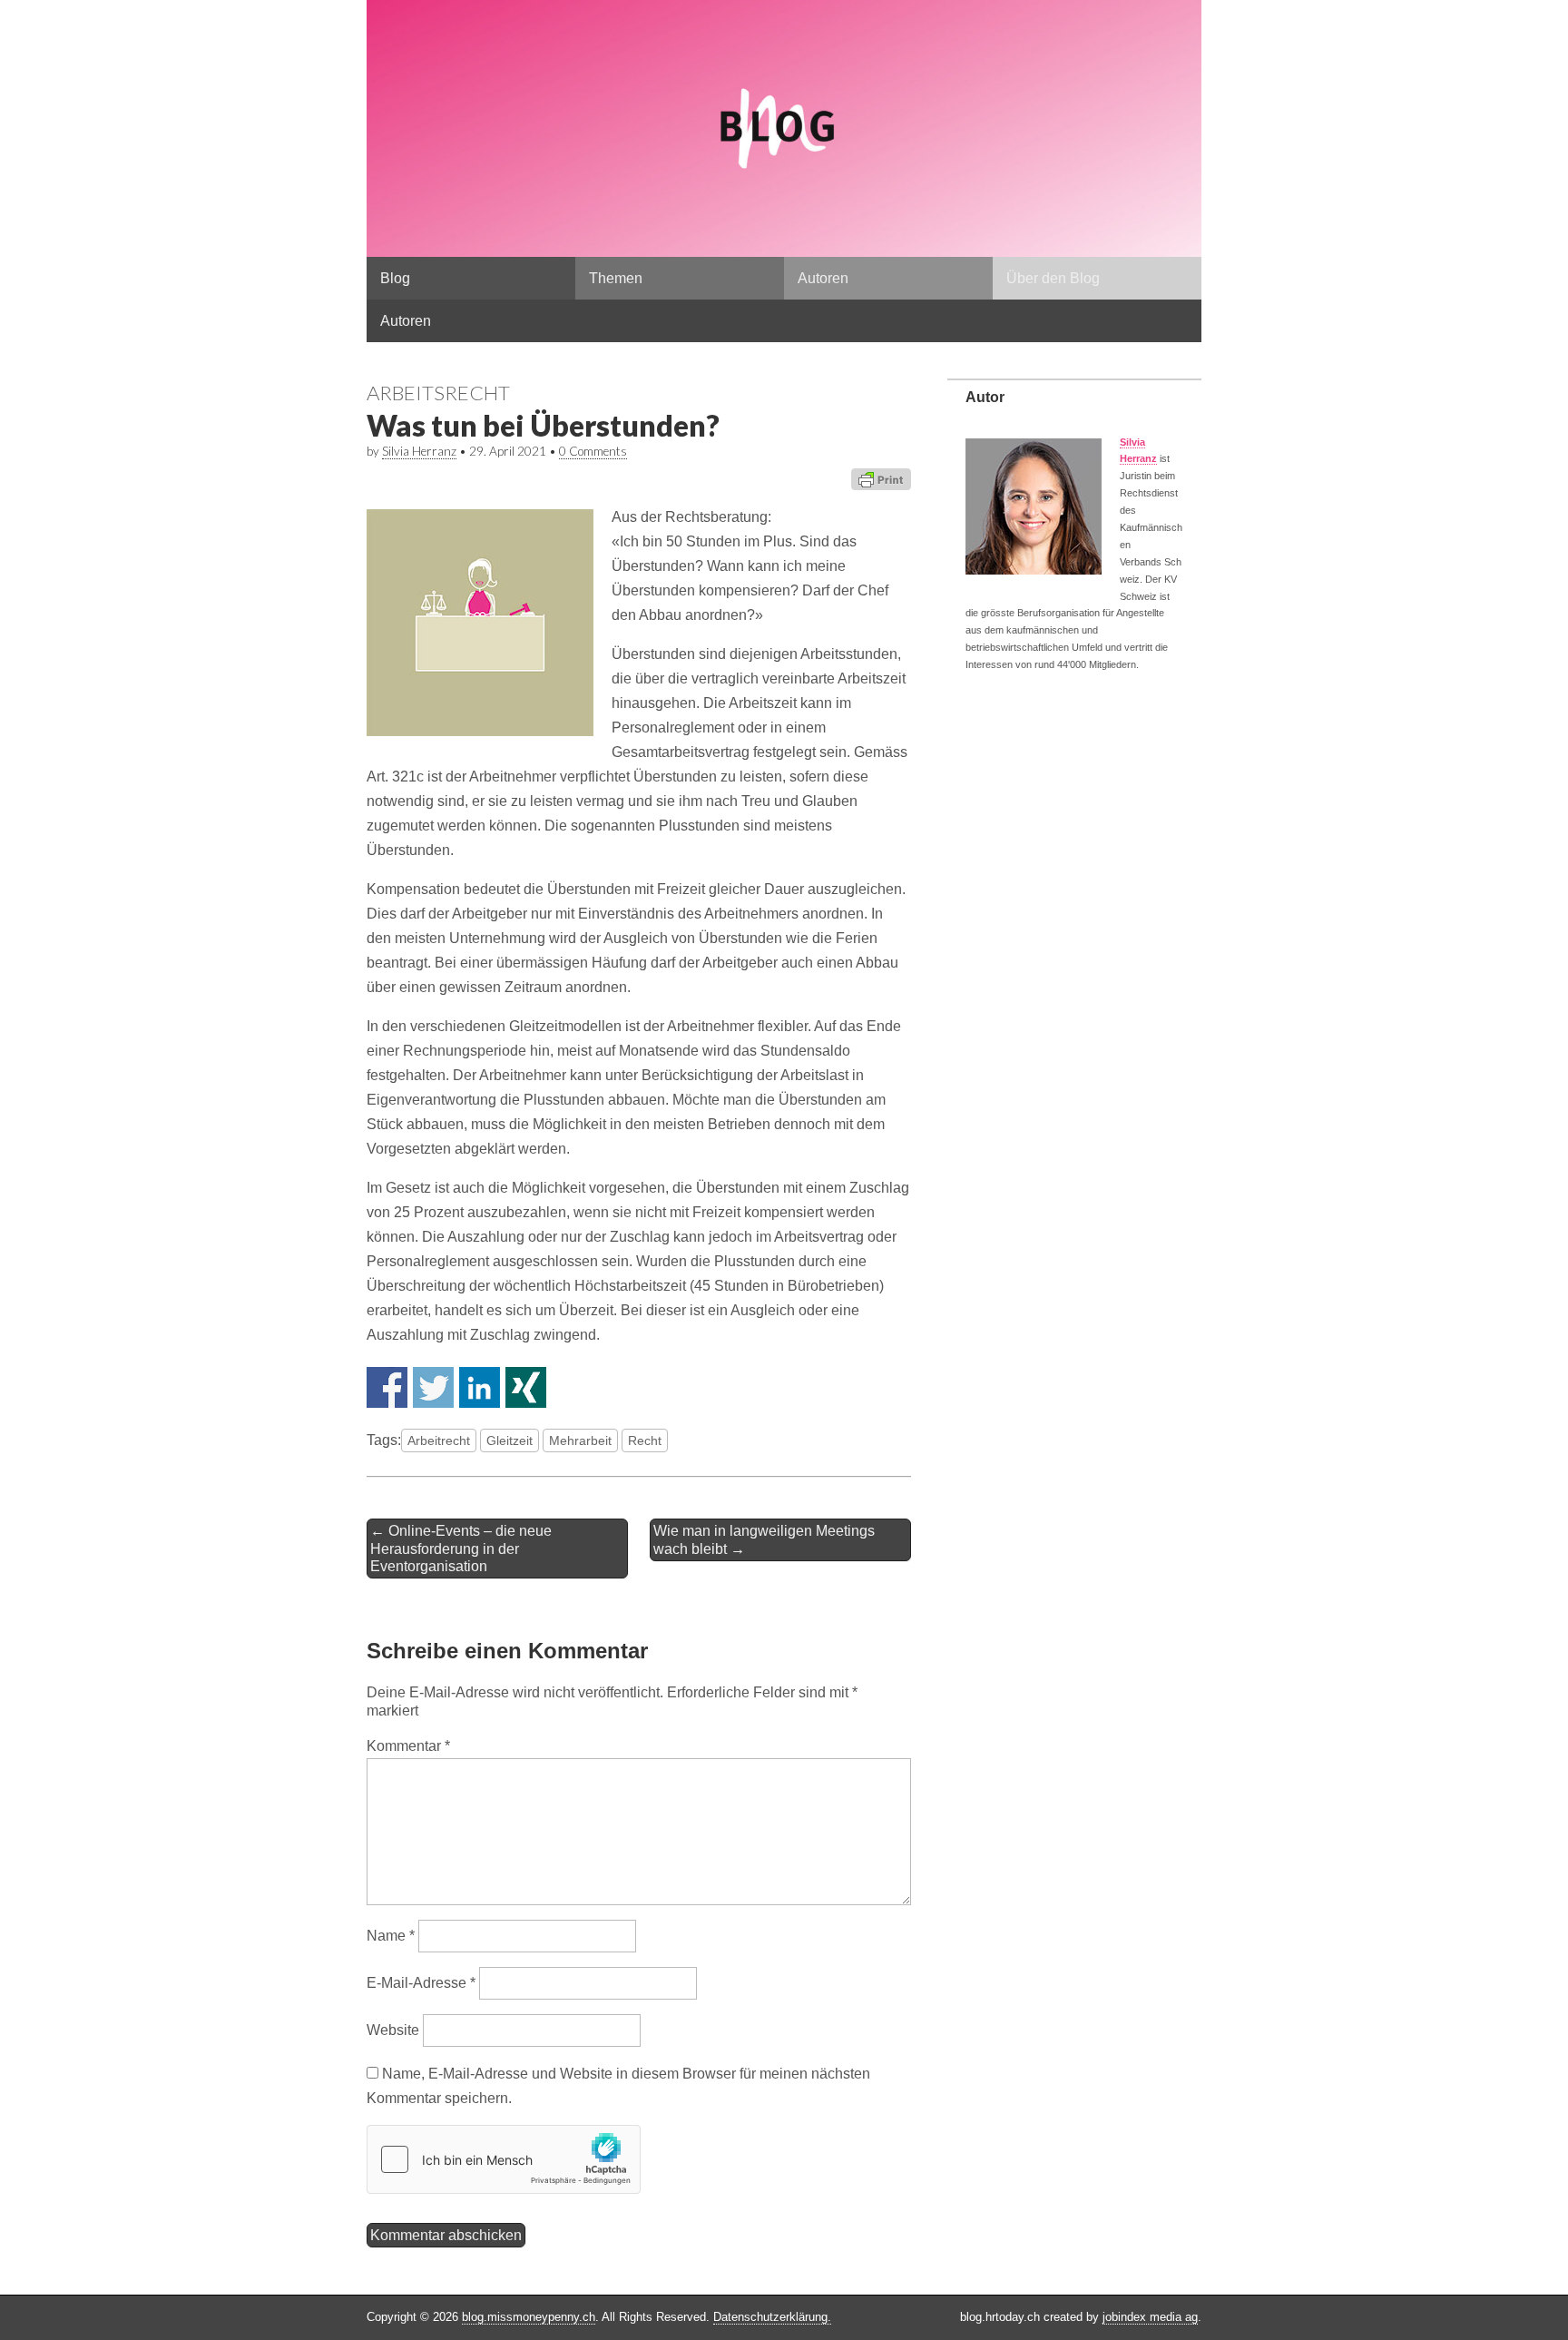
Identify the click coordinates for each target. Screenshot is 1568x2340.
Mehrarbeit (580, 1440)
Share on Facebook (387, 1387)
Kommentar (408, 1746)
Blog (395, 278)
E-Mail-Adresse (421, 1983)
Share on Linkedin (480, 1387)
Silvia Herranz (419, 451)
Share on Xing (526, 1387)
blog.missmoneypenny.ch (529, 2317)
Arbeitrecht (439, 1440)
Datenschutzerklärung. (772, 2317)
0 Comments (593, 451)
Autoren (823, 278)
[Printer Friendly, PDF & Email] (881, 479)
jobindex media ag (1150, 2317)
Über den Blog (1053, 278)
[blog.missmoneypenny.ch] (784, 128)
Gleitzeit (510, 1440)
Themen (616, 278)
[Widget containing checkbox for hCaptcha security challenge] (504, 2159)
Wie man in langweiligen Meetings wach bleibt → (764, 1539)
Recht (645, 1440)
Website (393, 2030)
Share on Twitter (433, 1387)
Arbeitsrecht (438, 393)
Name (391, 1936)
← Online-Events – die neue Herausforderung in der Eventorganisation (461, 1548)
